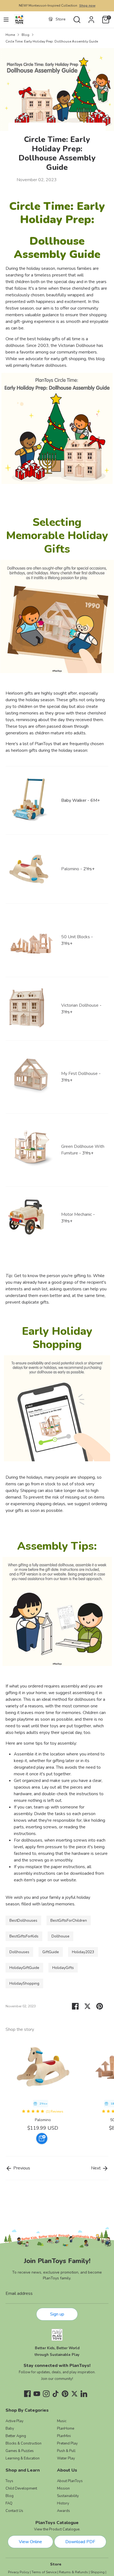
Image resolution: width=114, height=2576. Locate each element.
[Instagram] (46, 2394)
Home (10, 35)
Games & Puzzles (20, 2451)
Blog (25, 35)
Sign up (57, 2314)
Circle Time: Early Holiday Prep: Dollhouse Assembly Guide (52, 41)
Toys (9, 2481)
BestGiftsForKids (24, 1936)
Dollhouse (60, 1936)
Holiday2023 (83, 1952)
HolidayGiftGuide (24, 1968)
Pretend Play (67, 2443)
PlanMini (64, 2436)
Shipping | (98, 2572)
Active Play (15, 2421)
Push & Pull (66, 2451)
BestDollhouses (23, 1920)
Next (96, 2168)
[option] (40, 2092)
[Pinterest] (65, 2394)
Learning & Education (23, 2458)
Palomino (43, 2120)
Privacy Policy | (19, 2572)
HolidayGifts (63, 1968)
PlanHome (66, 2429)
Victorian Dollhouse (80, 1005)
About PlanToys (70, 2481)
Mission (63, 2488)
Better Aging (16, 2436)
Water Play (66, 2458)
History (63, 2503)
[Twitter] (74, 2394)
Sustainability (68, 2496)
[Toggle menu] (6, 20)
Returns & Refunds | (74, 2572)
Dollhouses (19, 1952)
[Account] (91, 17)
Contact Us (14, 2511)
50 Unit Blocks (76, 937)
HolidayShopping (24, 1983)
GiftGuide (51, 1952)
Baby (10, 2429)
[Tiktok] (56, 2394)
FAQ (9, 2503)
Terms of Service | (45, 2572)
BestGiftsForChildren (69, 1920)
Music (62, 2421)
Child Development (21, 2488)
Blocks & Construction (24, 2443)
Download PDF (80, 2542)
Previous (21, 2168)
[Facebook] (27, 2394)
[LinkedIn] (84, 2394)
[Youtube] (37, 2394)
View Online (30, 2542)
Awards (64, 2511)
